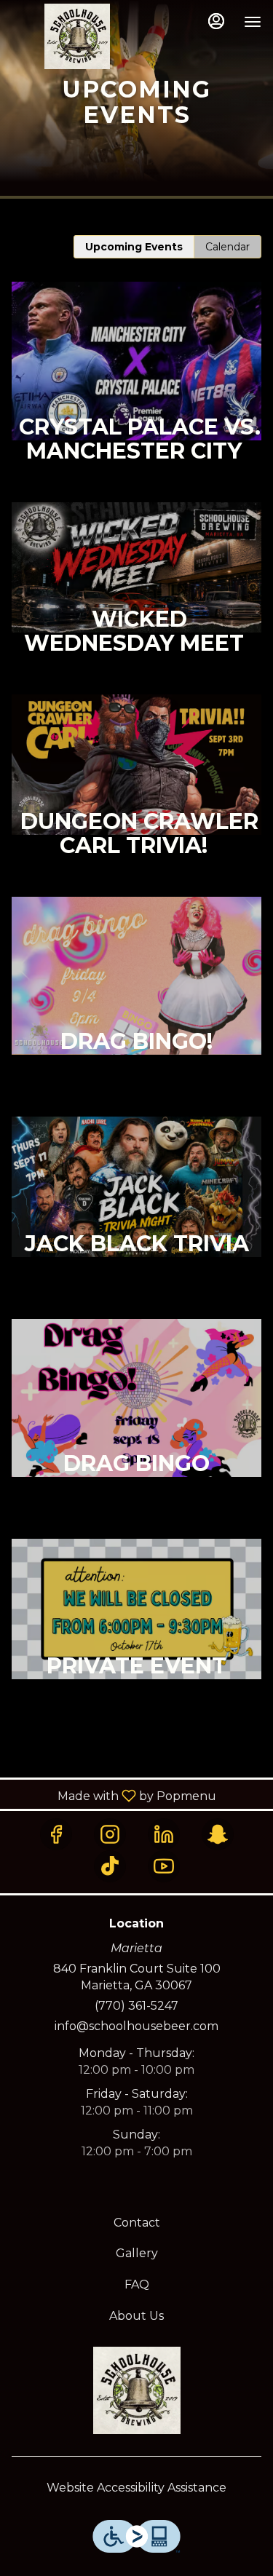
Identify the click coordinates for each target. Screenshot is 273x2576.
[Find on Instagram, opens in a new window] (110, 1834)
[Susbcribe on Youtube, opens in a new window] (164, 1866)
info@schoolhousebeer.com (136, 2026)
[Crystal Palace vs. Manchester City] (136, 392)
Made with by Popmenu (114, 1795)
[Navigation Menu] (253, 22)
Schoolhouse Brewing (136, 2390)
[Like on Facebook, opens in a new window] (56, 1834)
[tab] (134, 247)
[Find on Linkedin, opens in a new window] (164, 1834)
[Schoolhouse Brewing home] (77, 36)
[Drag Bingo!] (136, 1007)
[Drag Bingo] (136, 1429)
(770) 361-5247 (136, 2006)
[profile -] (216, 21)
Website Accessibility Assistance (136, 2488)
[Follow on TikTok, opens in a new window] (110, 1866)
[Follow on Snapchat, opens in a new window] (218, 1834)
